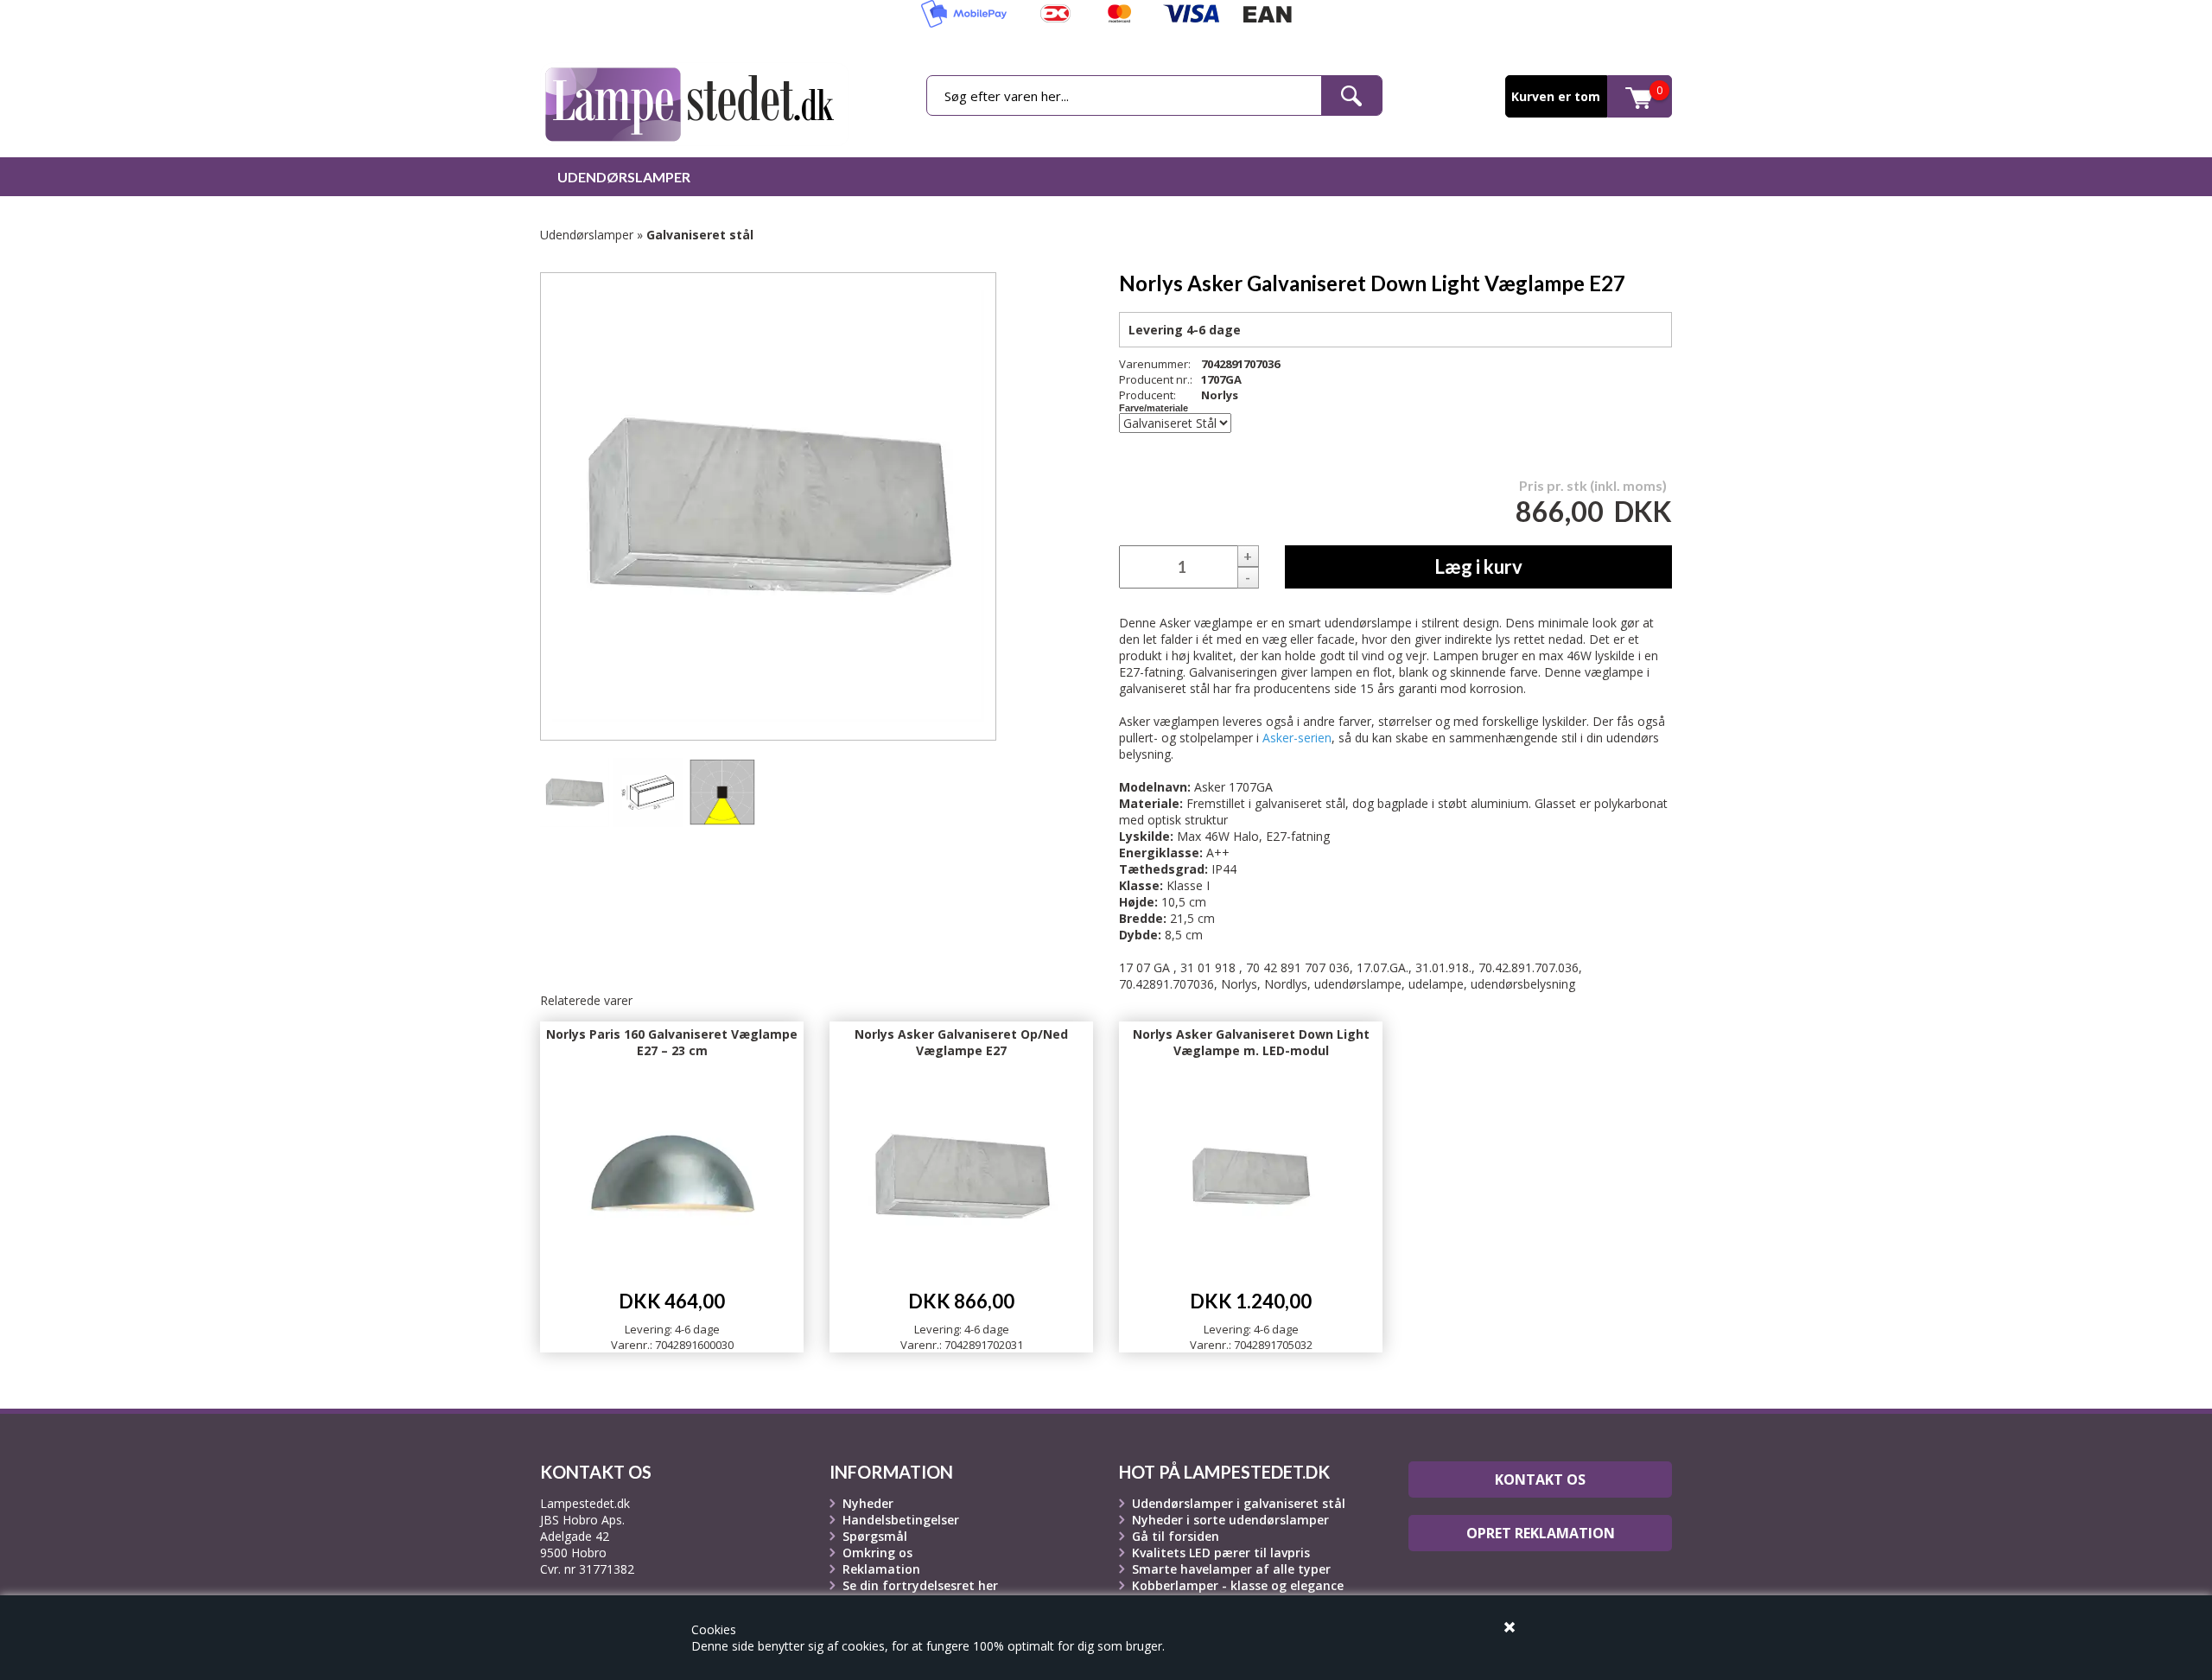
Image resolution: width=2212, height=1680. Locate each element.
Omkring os (877, 1553)
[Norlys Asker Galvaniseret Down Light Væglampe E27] (575, 792)
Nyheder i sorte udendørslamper (1230, 1520)
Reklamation (881, 1569)
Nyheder (868, 1503)
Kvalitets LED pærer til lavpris (1221, 1553)
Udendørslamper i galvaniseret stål (1239, 1503)
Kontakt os (1540, 1480)
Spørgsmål (875, 1536)
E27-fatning (1298, 836)
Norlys (1220, 395)
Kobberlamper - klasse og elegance (1238, 1585)
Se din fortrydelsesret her (920, 1585)
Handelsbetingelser (901, 1520)
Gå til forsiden (1176, 1536)
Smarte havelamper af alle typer (1231, 1569)
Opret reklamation (1541, 1533)
